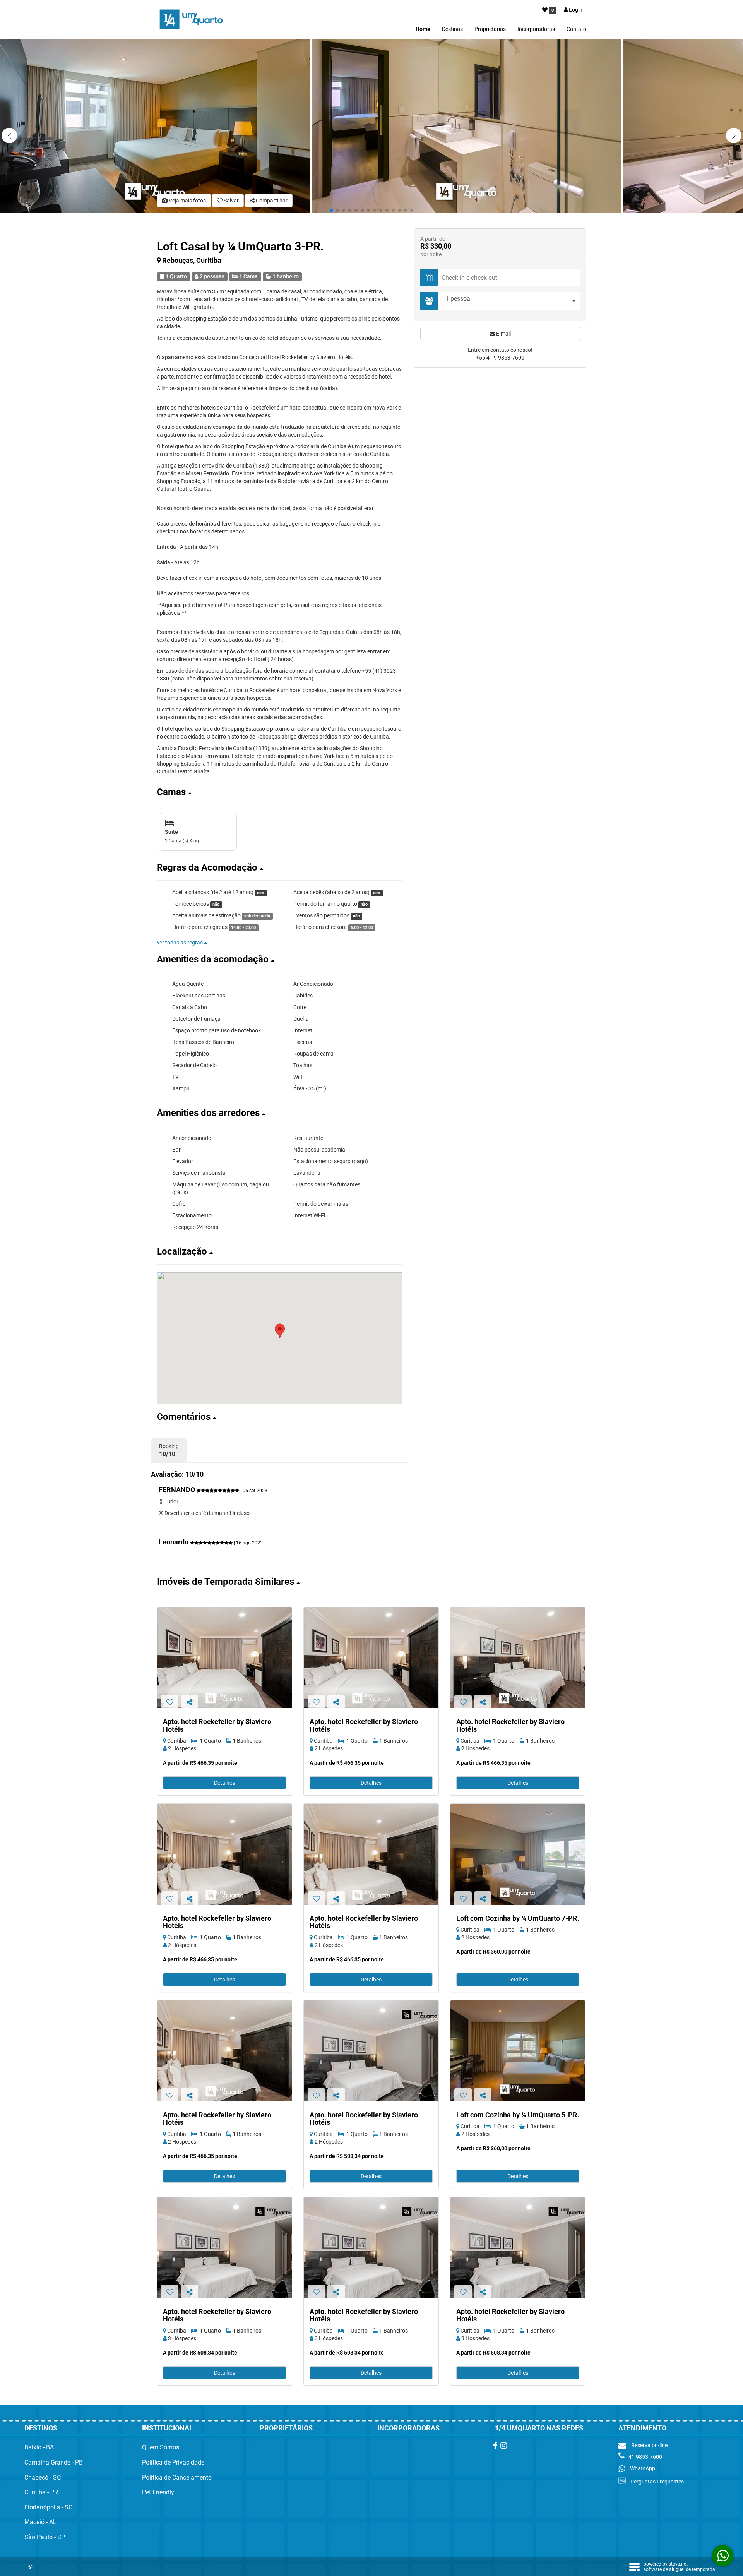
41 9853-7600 (645, 2457)
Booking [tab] (169, 1450)
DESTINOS (41, 2428)
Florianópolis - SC (48, 2507)
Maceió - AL (40, 2522)
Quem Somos (161, 2447)
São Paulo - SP (45, 2537)
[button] (734, 135)
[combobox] (511, 301)
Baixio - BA (39, 2447)
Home (423, 29)
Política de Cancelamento (177, 2477)
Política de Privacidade (173, 2462)
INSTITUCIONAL (168, 2428)
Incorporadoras (536, 29)
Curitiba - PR (41, 2492)
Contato (576, 29)
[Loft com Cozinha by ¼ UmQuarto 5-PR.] (518, 2051)
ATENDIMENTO (642, 2428)
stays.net (678, 2564)
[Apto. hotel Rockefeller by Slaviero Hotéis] (224, 1658)
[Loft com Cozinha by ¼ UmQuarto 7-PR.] (518, 1854)
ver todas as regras (180, 943)
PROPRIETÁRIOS (286, 2428)
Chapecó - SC (43, 2477)
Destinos (452, 29)
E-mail (503, 334)
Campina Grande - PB (54, 2462)
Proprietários (490, 29)
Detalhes (224, 1783)
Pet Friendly (158, 2492)
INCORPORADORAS (408, 2428)
